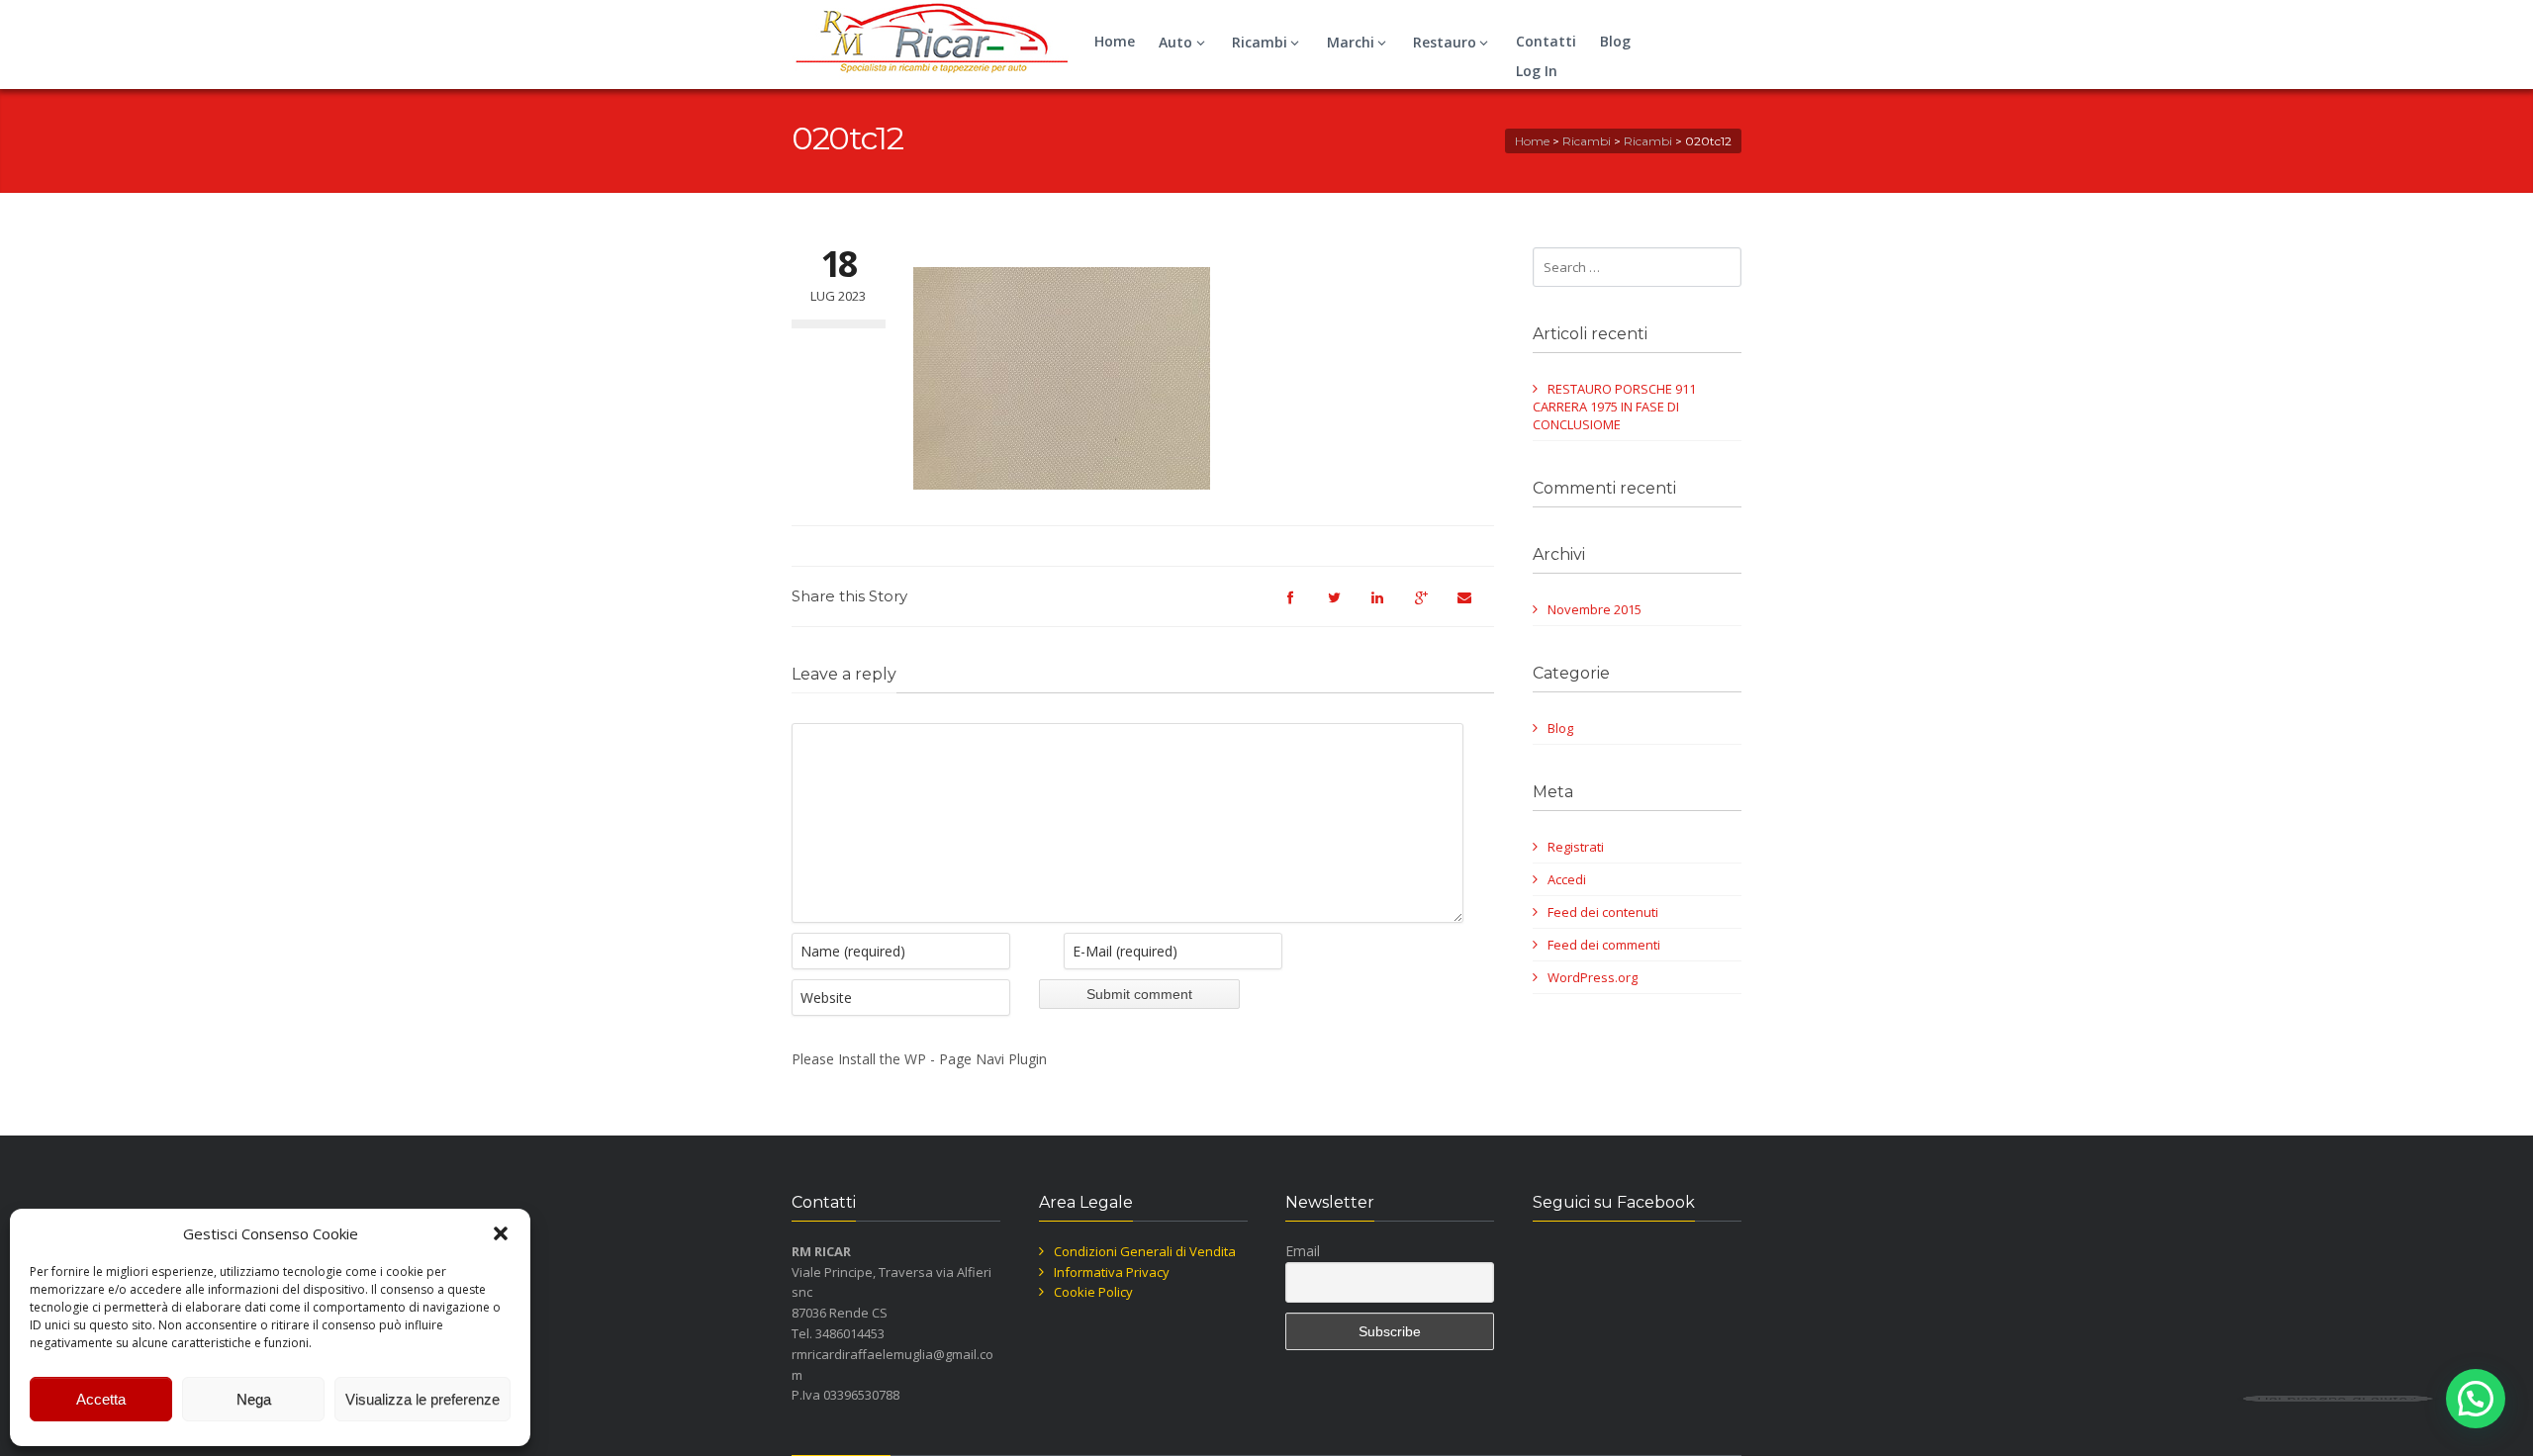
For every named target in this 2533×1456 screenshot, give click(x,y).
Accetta (101, 1399)
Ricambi (1260, 42)
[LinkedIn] (1387, 606)
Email (1303, 1251)
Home (1115, 41)
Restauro (1445, 42)
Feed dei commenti (1604, 945)
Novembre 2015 (1595, 609)
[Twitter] (1344, 606)
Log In (1537, 71)
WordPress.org (1593, 977)
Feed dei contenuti (1603, 912)
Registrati (1576, 847)
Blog (1615, 41)
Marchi (1351, 42)
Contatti (1546, 41)
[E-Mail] (1474, 606)
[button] (501, 1233)
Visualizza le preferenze (422, 1399)
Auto (1175, 42)
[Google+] (1431, 606)
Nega (254, 1399)
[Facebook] (1300, 606)
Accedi (1567, 879)
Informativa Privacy (1112, 1272)
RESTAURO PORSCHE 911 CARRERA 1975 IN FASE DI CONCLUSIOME (1614, 407)
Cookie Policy (1093, 1292)
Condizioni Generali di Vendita (1145, 1251)
